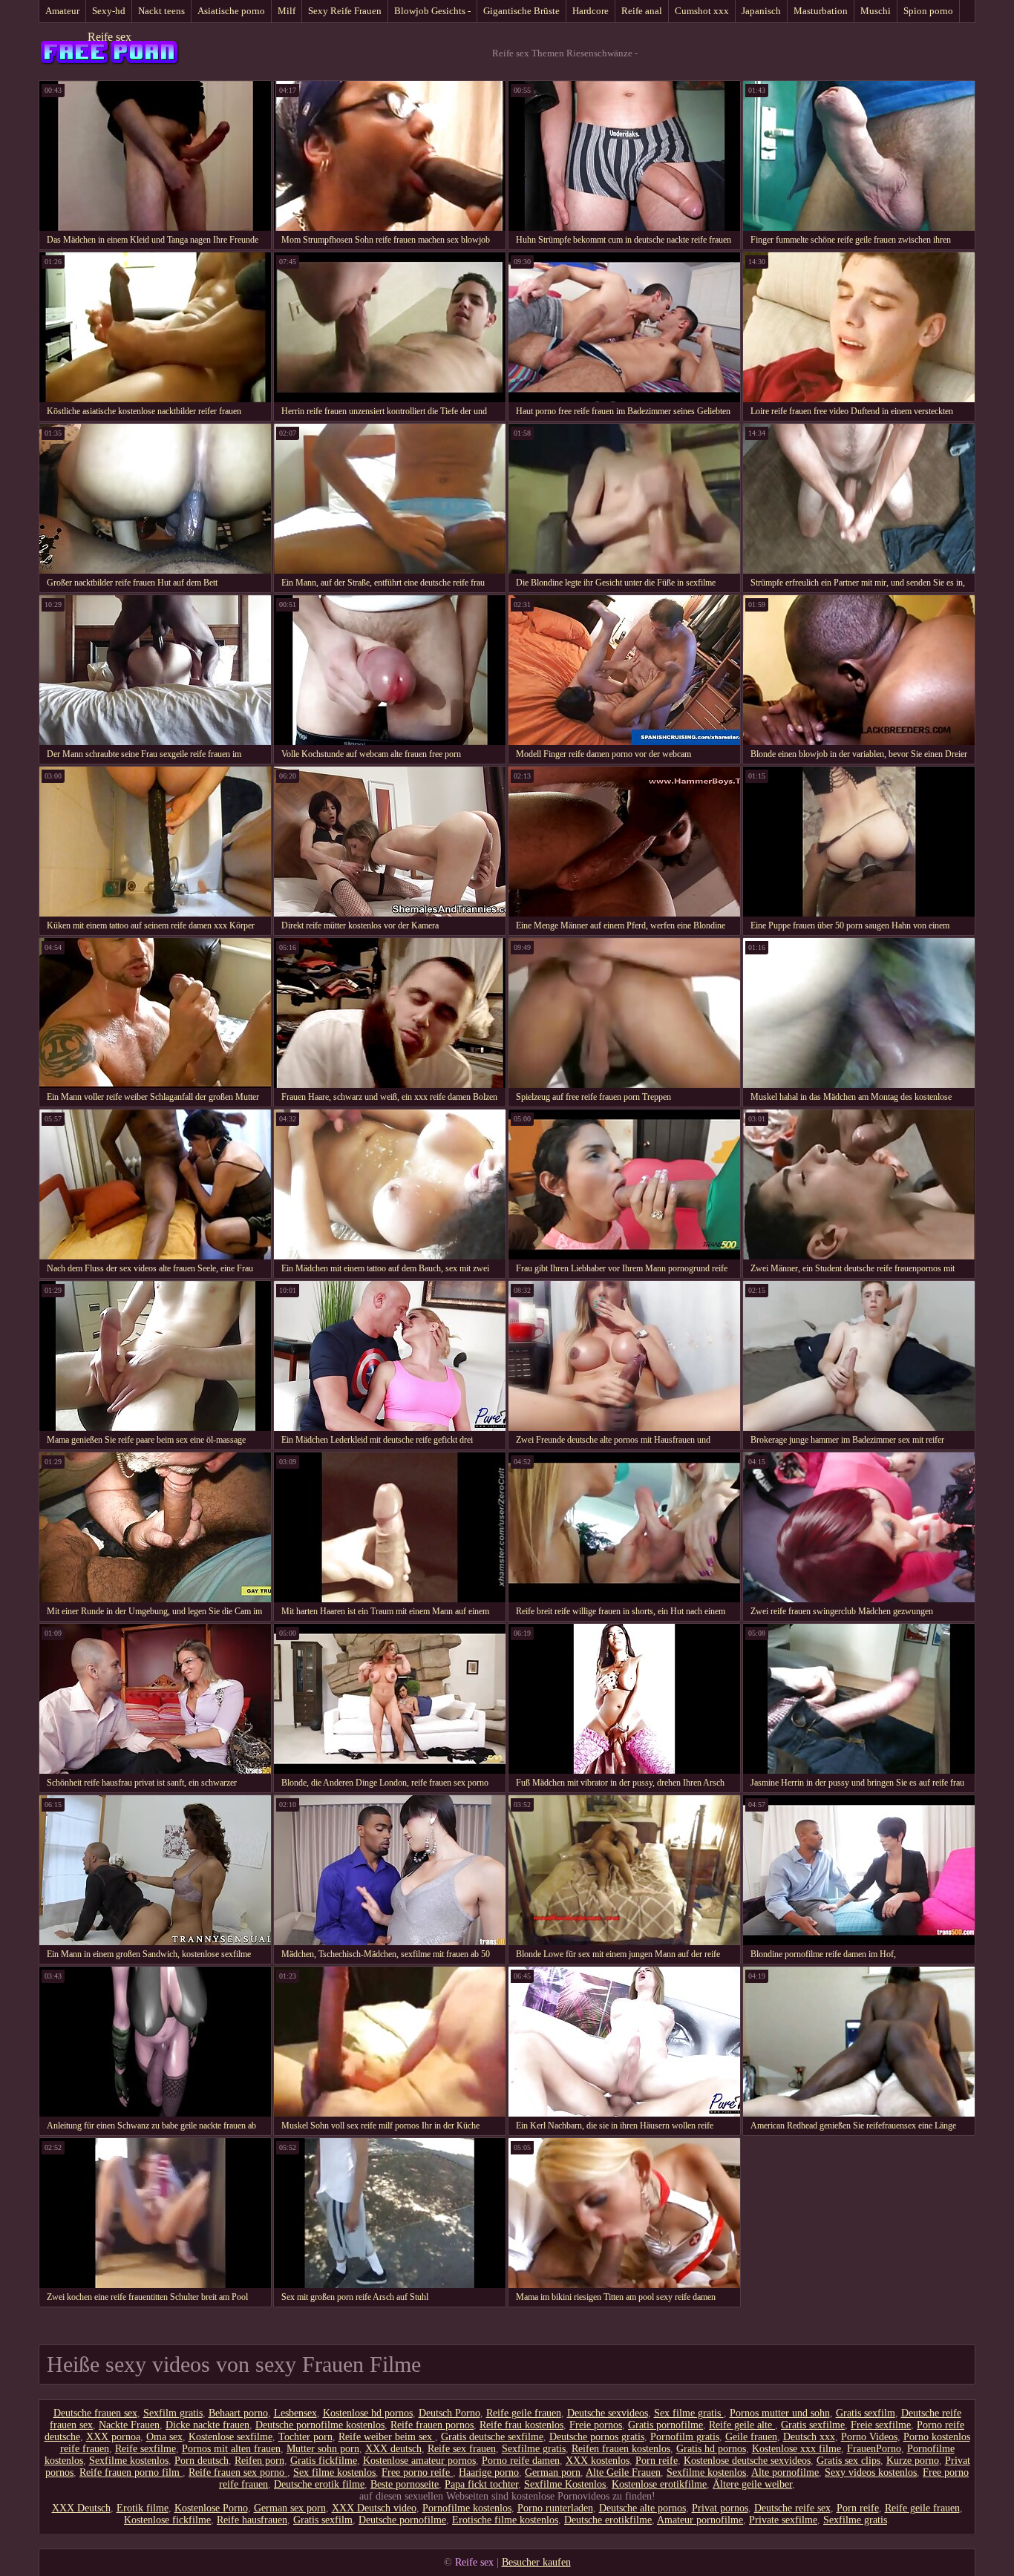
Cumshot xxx (702, 11)
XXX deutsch (393, 2449)
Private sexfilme (783, 2520)
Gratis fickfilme (324, 2461)
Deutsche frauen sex (95, 2413)
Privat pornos (720, 2508)
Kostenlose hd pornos (368, 2413)
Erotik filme (143, 2508)
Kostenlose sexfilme (230, 2437)
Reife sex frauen (462, 2449)
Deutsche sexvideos (608, 2413)
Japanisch (761, 11)
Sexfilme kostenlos (129, 2461)
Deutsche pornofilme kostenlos (320, 2425)
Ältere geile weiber (752, 2484)
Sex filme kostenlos (334, 2472)
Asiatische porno (231, 11)
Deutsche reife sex (792, 2508)
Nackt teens (161, 11)
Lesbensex (295, 2413)
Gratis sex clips (848, 2461)
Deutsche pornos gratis (597, 2437)
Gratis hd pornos (711, 2449)
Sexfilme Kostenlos (565, 2484)
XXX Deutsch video (374, 2508)
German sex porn (290, 2508)
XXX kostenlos (598, 2461)
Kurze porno (913, 2461)
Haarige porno (489, 2472)
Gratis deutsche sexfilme (492, 2437)
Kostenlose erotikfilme (659, 2484)
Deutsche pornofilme (402, 2520)
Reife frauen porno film (131, 2472)
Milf (287, 11)
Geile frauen (751, 2437)
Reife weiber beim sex (387, 2437)
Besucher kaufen (536, 2562)
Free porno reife (417, 2472)
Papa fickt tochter (481, 2484)
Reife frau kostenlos (521, 2425)
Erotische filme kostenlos (505, 2520)
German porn (553, 2472)
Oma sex (164, 2437)
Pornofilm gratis (685, 2437)
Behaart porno (238, 2413)
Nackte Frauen (129, 2425)
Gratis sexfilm (866, 2413)
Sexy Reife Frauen (345, 11)
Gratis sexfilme (813, 2425)
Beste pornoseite (405, 2484)
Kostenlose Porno (211, 2508)
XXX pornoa (113, 2437)
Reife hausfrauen (252, 2520)
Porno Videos (869, 2437)
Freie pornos (596, 2425)
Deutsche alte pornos (642, 2508)
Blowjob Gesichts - (432, 11)
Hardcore (591, 11)
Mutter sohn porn (323, 2449)
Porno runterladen (555, 2508)
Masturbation (821, 11)
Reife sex (109, 37)
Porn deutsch (202, 2461)
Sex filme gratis (689, 2413)
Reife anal (642, 11)
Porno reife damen (521, 2461)
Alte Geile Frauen (623, 2472)
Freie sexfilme (881, 2425)
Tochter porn (305, 2437)
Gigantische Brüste (521, 11)
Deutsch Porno (449, 2413)
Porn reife (657, 2461)
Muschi (876, 11)
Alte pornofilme (785, 2472)
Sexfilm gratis (173, 2413)
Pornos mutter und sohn (780, 2413)
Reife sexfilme (145, 2449)
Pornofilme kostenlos (467, 2508)
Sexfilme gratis (534, 2449)
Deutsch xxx (809, 2437)
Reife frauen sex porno (238, 2472)
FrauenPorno (874, 2449)
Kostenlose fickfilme (167, 2520)
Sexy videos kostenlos (871, 2472)
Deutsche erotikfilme (608, 2520)
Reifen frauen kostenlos (621, 2449)
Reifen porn (259, 2461)
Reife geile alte (742, 2425)
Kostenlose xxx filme (797, 2449)
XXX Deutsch (81, 2508)
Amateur (62, 11)
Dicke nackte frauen (207, 2425)
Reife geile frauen (524, 2413)
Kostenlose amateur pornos (419, 2461)
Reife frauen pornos (432, 2425)
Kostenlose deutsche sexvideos (747, 2461)
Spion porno (928, 11)
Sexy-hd (109, 11)
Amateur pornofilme (700, 2520)
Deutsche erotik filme (319, 2484)
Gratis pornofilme (665, 2425)
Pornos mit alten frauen (231, 2449)
